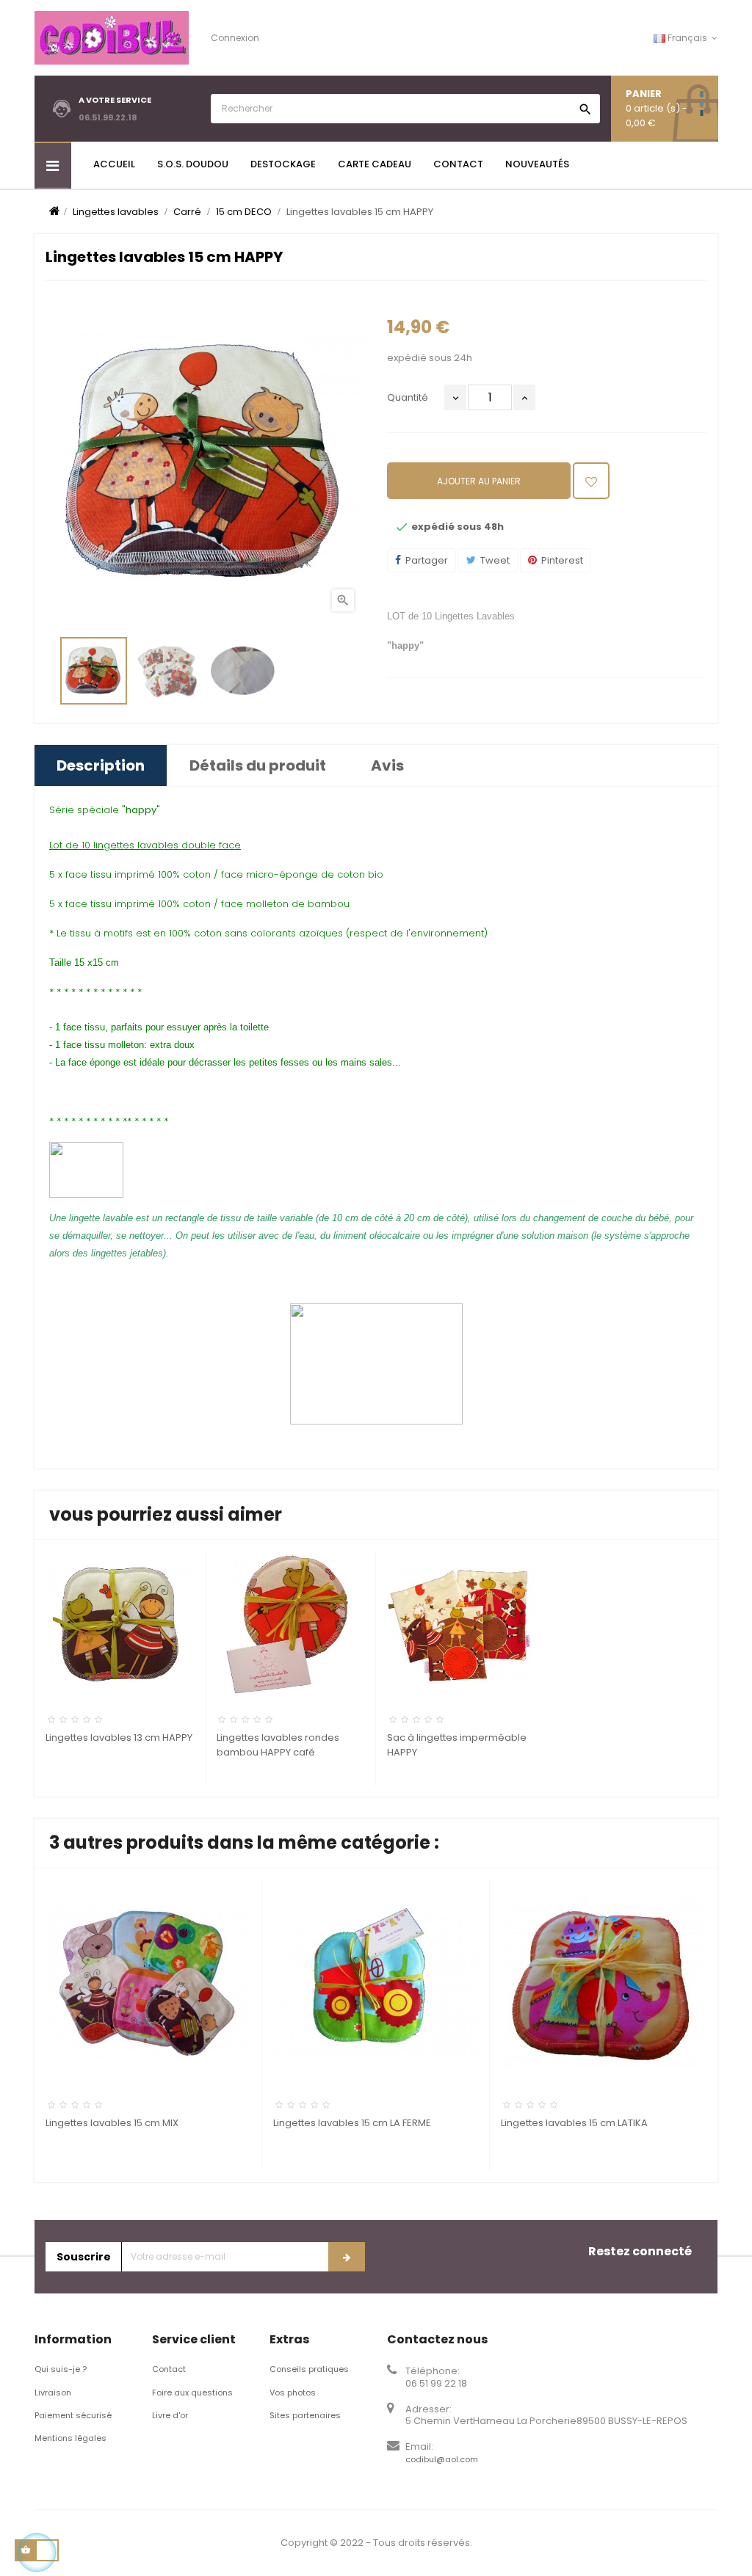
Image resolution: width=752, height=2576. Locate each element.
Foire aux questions (192, 2393)
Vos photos (293, 2393)
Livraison (53, 2393)
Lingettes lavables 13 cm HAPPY (119, 1738)
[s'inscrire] (347, 2257)
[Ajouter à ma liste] (591, 481)
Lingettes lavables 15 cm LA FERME (352, 2123)
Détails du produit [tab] (258, 765)
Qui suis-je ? (61, 2369)
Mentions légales (70, 2438)
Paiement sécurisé (73, 2415)
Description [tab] (101, 765)
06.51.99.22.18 (108, 117)
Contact (169, 2369)
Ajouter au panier (479, 481)
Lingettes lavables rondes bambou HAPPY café (278, 1745)
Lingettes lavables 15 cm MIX (112, 2123)
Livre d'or (170, 2415)
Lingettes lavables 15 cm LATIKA (574, 2123)
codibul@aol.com (442, 2459)
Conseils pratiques (309, 2369)
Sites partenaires (305, 2415)
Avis (387, 765)
